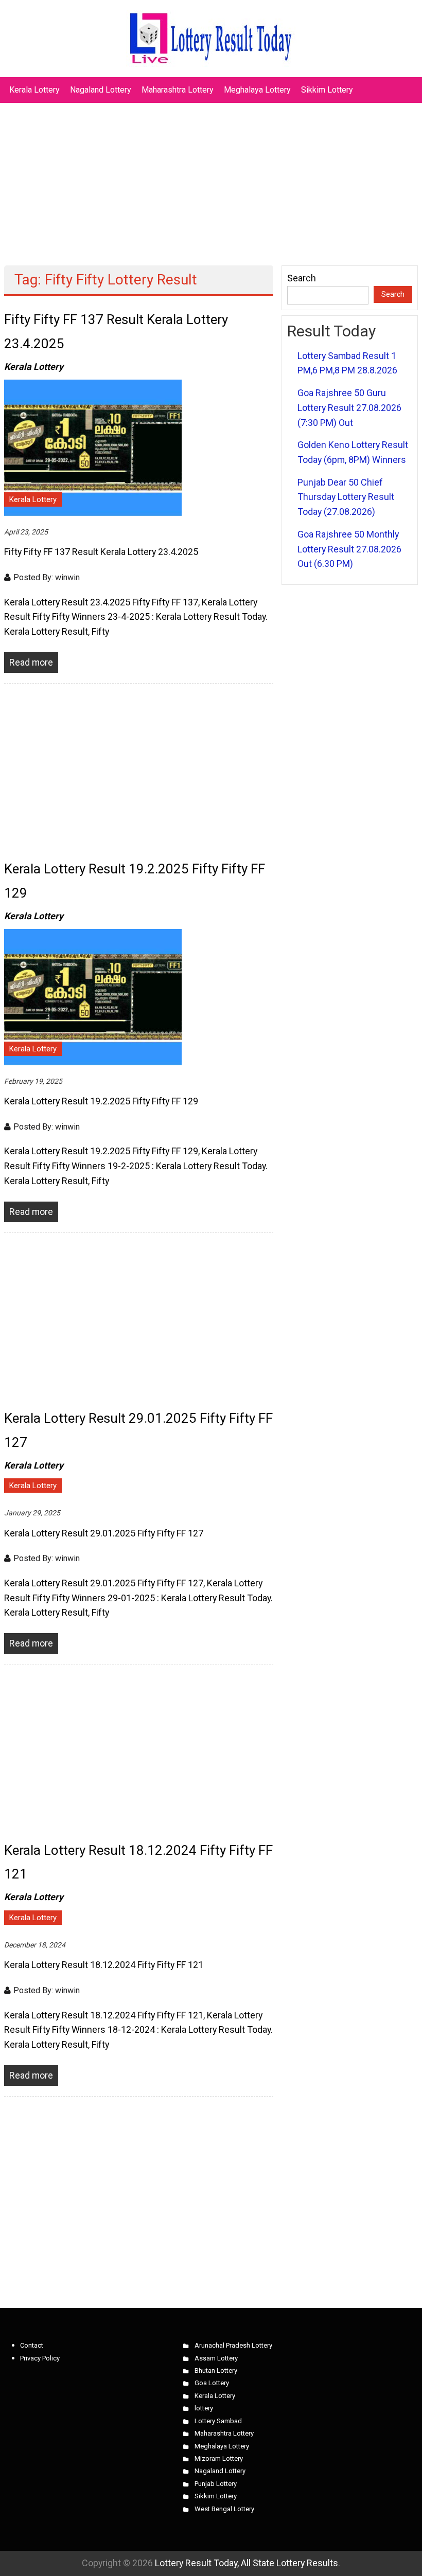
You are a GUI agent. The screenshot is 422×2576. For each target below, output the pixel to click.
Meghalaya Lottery (257, 90)
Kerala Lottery (34, 90)
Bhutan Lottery (216, 2371)
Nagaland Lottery (101, 90)
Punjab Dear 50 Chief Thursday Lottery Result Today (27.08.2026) (346, 497)
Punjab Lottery (216, 2484)
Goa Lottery (212, 2383)
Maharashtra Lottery (178, 90)
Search (302, 278)
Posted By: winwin (47, 577)
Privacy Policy (40, 2358)
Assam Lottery (216, 2358)
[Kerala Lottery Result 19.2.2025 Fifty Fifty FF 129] (93, 996)
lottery (204, 2408)
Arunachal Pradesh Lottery (233, 2345)
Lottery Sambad (218, 2421)
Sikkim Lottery (327, 90)
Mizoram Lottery (219, 2458)
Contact (32, 2345)
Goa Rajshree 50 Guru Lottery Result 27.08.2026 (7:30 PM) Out (349, 407)
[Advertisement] (211, 179)
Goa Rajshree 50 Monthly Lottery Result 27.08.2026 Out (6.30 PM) (349, 549)
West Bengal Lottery (224, 2509)
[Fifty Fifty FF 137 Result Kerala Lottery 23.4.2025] (93, 447)
